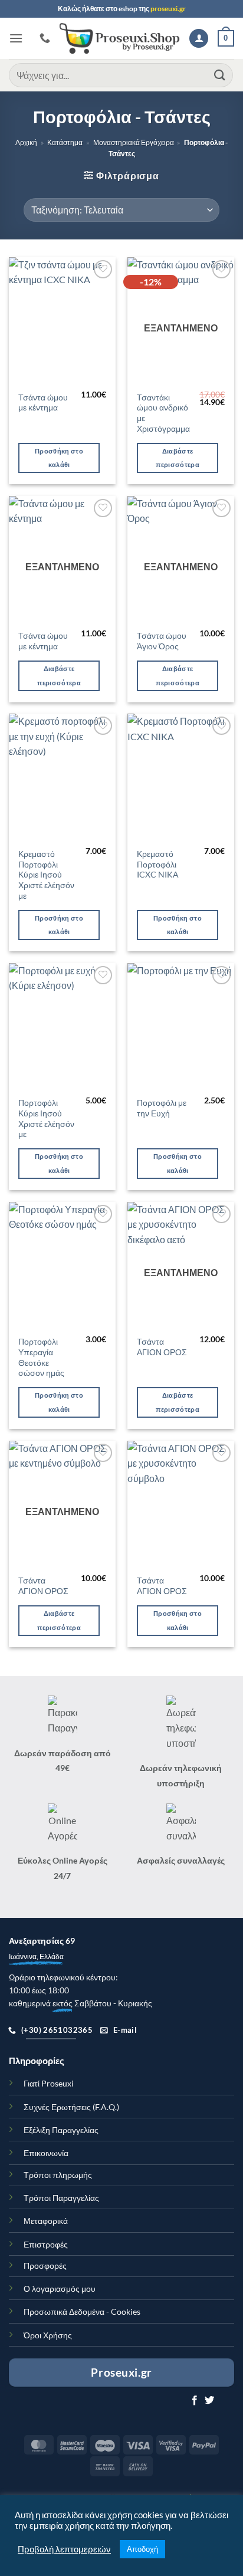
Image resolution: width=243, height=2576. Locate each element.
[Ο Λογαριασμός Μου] (199, 39)
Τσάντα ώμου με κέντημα (43, 403)
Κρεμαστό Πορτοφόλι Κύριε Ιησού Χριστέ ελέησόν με (46, 875)
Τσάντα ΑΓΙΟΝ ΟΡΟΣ (162, 1347)
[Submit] (220, 75)
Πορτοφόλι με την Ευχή (162, 1108)
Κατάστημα (65, 142)
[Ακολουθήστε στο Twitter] (209, 2401)
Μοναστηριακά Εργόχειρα (134, 142)
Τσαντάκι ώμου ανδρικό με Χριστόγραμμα (163, 413)
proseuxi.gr (168, 9)
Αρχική (26, 142)
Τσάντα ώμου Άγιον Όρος (162, 641)
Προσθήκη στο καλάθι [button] (59, 458)
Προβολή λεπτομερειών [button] (64, 2549)
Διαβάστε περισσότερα (178, 458)
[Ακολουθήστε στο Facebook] (195, 2401)
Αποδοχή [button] (142, 2549)
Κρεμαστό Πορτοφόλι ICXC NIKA (158, 864)
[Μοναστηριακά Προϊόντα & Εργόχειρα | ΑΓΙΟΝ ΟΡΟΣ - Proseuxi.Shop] (120, 38)
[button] (16, 38)
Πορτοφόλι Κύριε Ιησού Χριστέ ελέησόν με (46, 1118)
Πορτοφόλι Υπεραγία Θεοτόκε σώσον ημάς (41, 1357)
